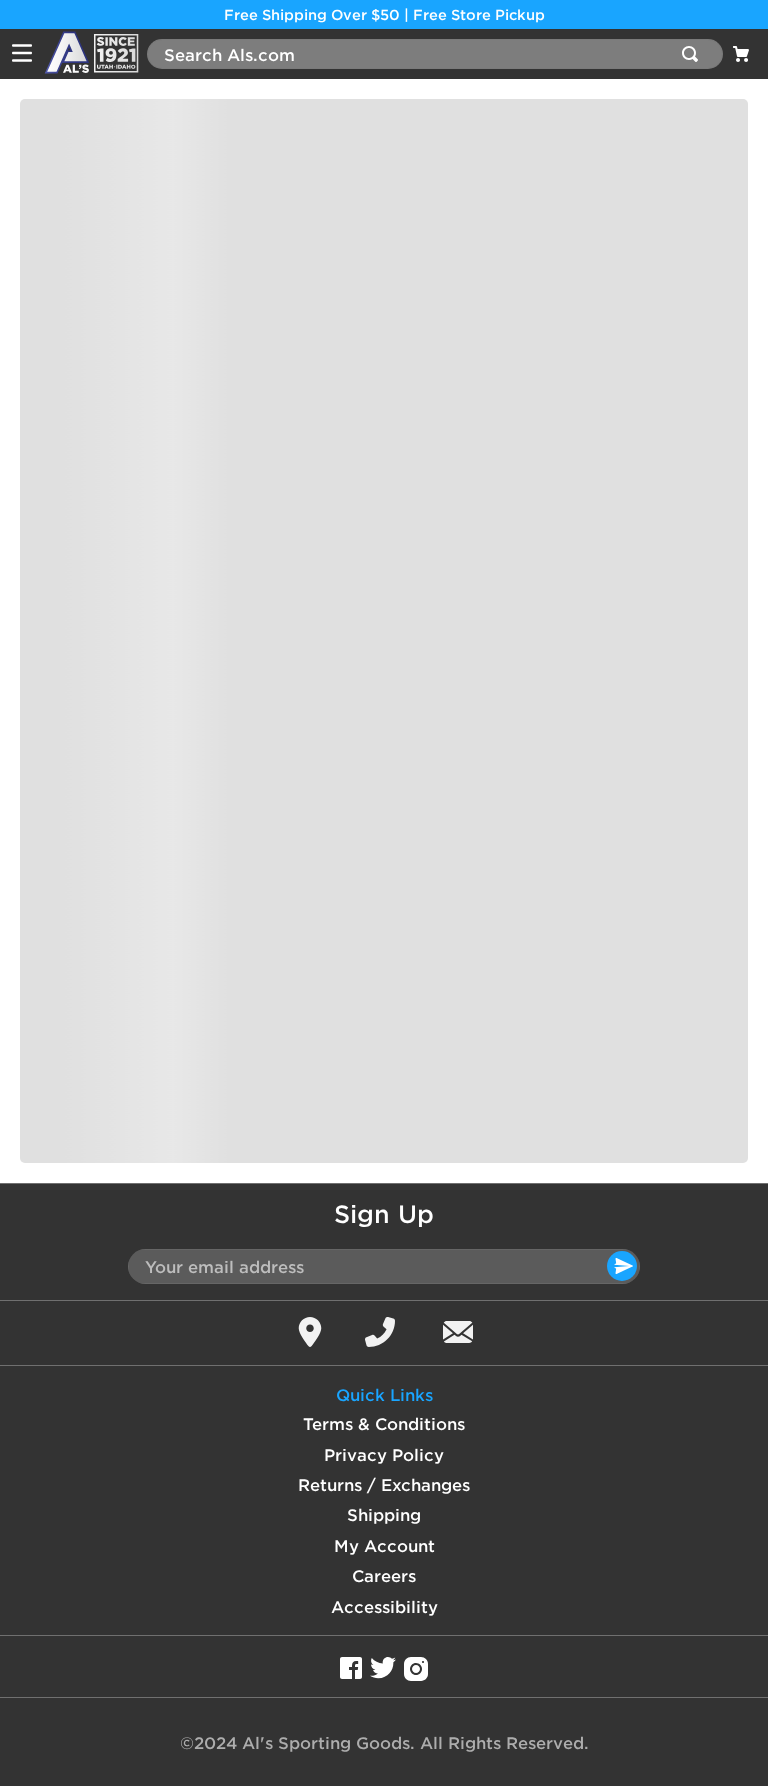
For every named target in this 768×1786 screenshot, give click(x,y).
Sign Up (384, 1214)
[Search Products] (694, 54)
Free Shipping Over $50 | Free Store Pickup (384, 14)
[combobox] (435, 54)
